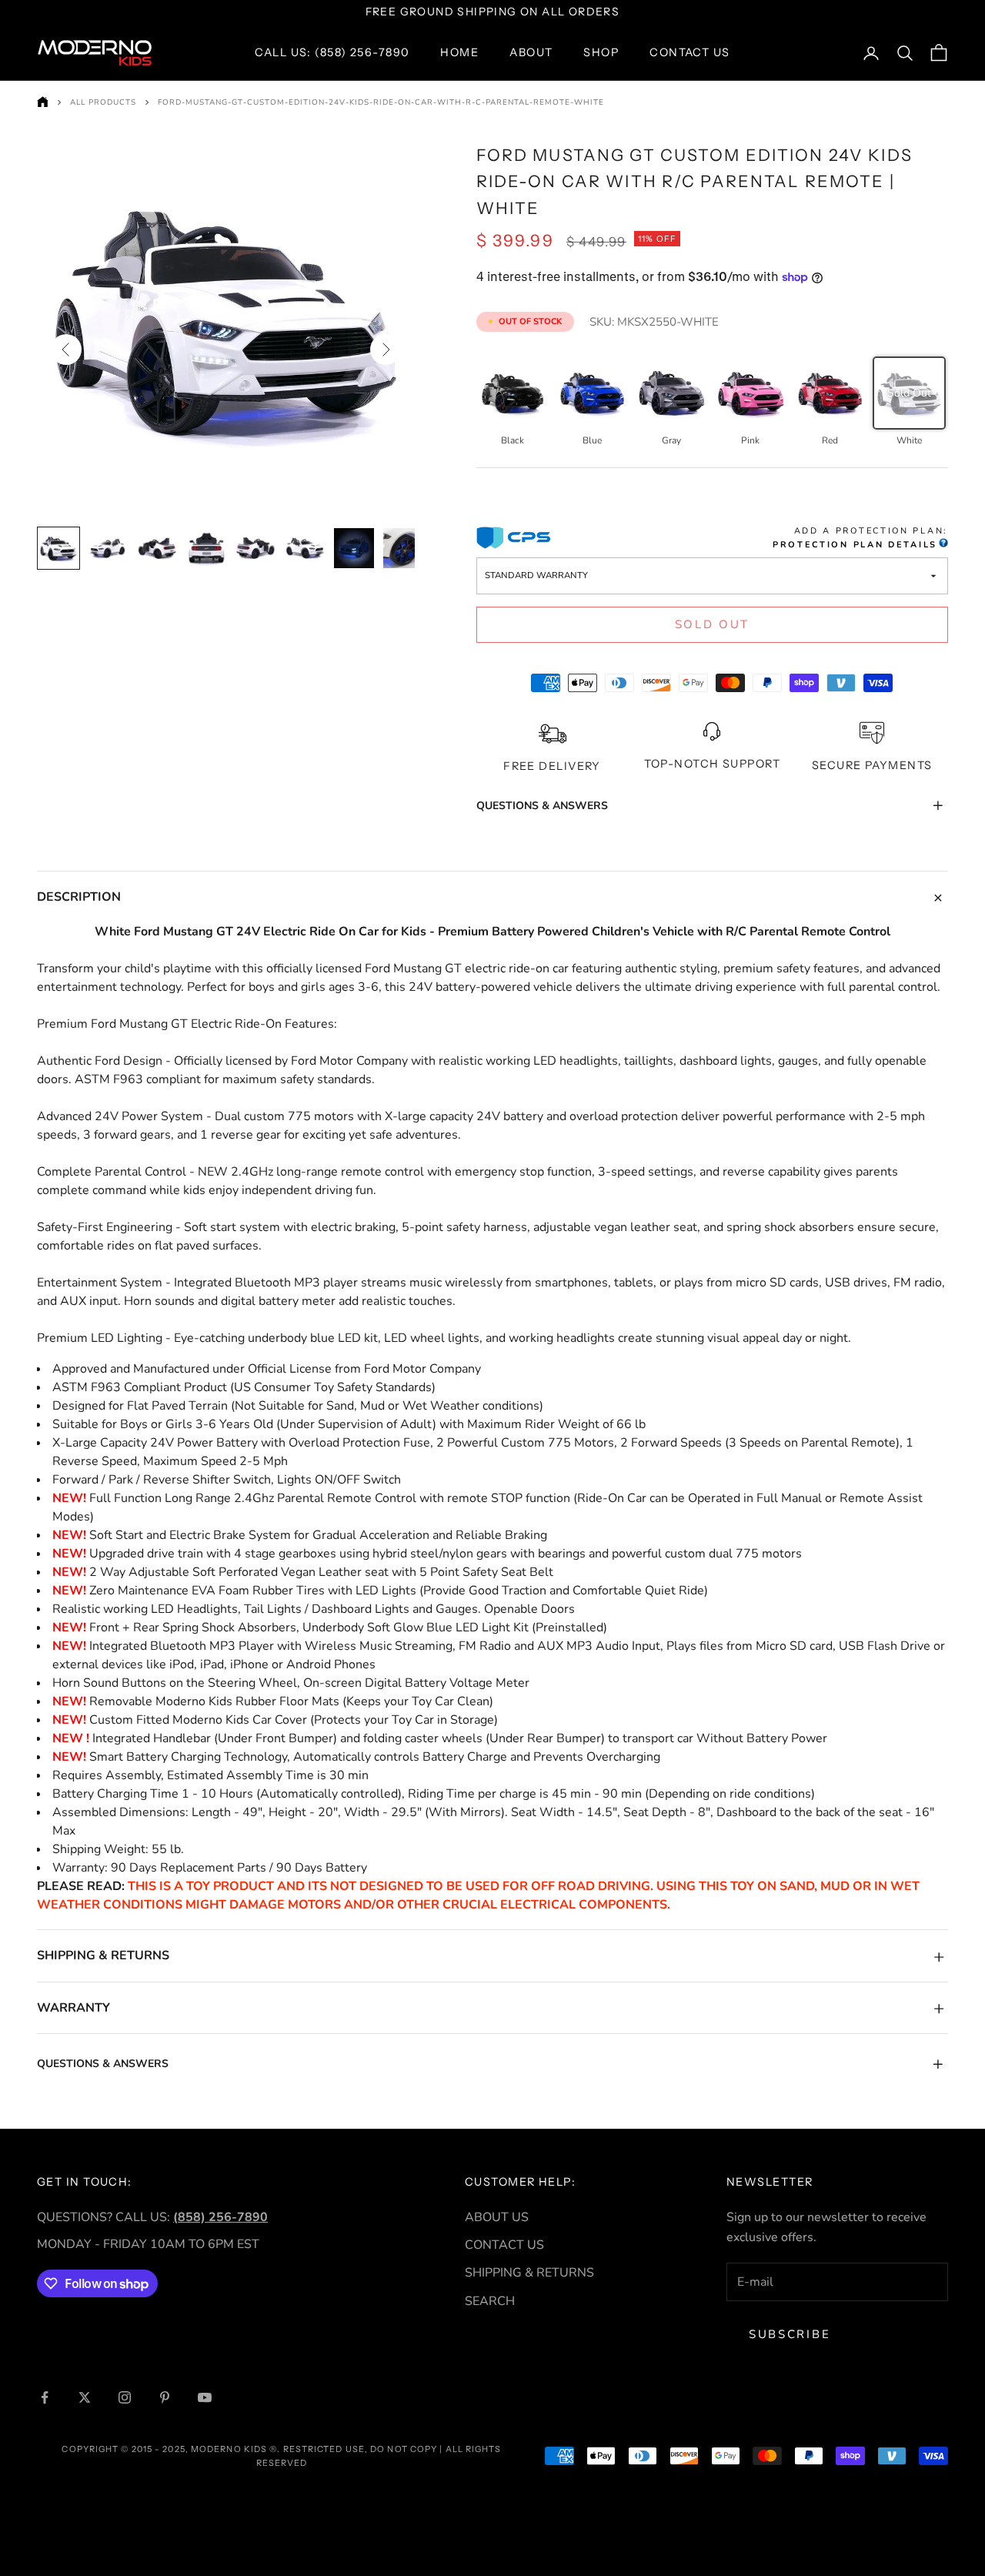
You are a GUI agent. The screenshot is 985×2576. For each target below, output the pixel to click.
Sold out (713, 624)
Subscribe (790, 2334)
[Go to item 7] (354, 548)
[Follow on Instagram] (125, 2397)
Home (459, 52)
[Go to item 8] (403, 548)
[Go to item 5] (255, 548)
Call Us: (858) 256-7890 (332, 52)
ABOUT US (497, 2217)
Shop (601, 52)
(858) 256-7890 (220, 2217)
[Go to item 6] (305, 548)
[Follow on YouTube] (205, 2397)
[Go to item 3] (157, 548)
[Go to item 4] (206, 548)
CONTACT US (504, 2245)
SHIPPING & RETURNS (529, 2273)
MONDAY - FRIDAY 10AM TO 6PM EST (148, 2244)
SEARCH (490, 2301)
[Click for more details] (943, 545)
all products (103, 102)
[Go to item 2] (108, 548)
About (531, 52)
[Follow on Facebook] (45, 2397)
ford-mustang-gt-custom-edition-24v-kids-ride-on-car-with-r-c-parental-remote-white (381, 102)
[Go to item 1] (58, 548)
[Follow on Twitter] (85, 2397)
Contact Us (689, 52)
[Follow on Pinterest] (165, 2397)
